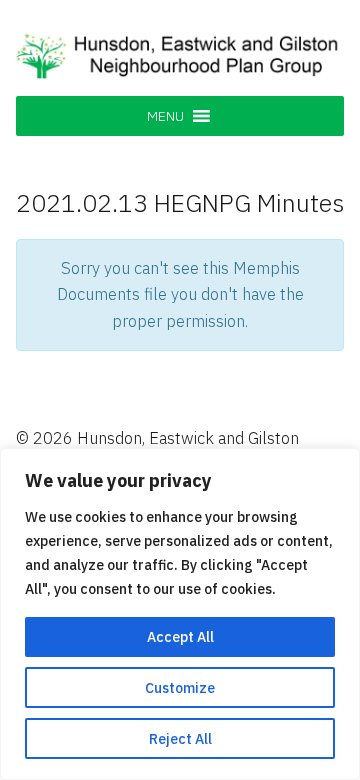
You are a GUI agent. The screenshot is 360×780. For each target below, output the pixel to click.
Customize (180, 688)
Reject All (180, 739)
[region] (180, 614)
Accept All (180, 637)
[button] (165, 116)
